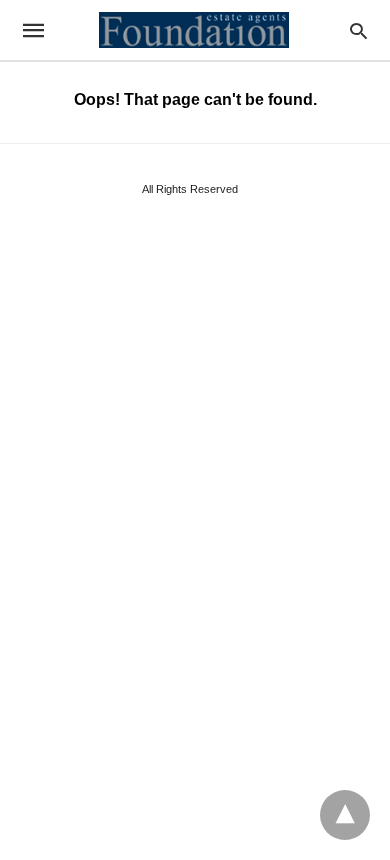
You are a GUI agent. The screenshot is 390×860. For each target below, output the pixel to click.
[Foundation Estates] (194, 30)
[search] (358, 30)
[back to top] (345, 815)
